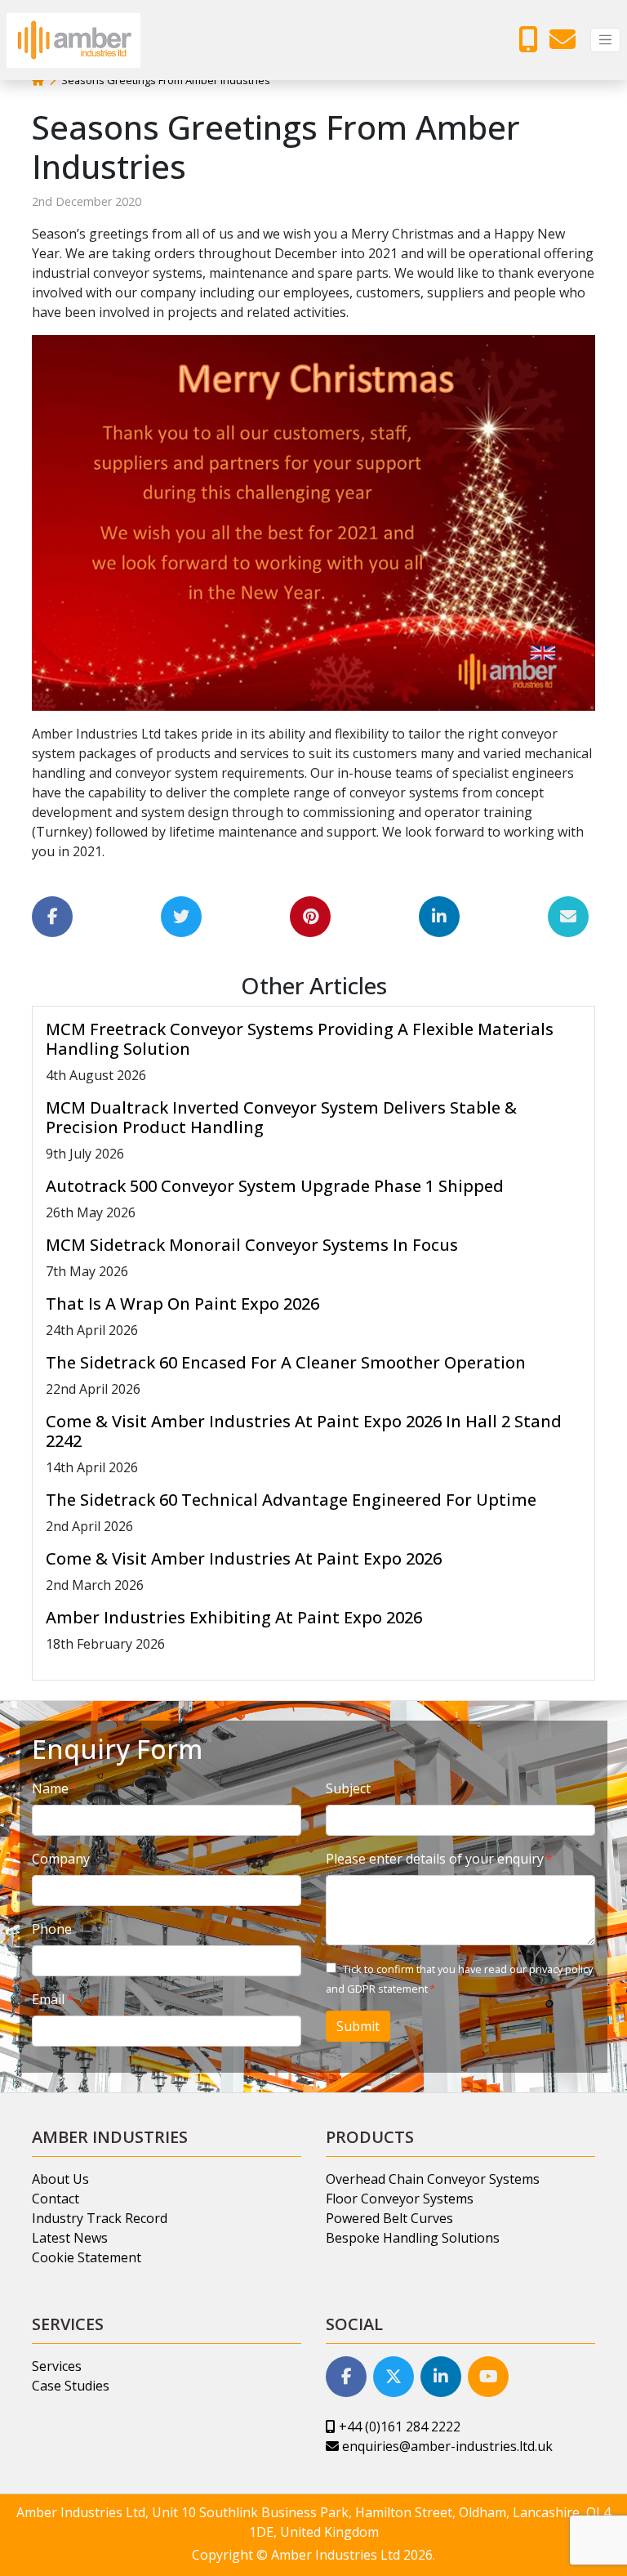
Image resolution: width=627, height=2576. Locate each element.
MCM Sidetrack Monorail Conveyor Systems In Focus (252, 1245)
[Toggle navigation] (605, 40)
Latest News (70, 2238)
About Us (60, 2179)
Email (48, 1999)
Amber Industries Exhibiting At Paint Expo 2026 (234, 1617)
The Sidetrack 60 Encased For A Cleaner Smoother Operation (286, 1362)
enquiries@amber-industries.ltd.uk (446, 2446)
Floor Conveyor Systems (400, 2199)
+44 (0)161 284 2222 (398, 2426)
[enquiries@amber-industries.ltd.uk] (567, 44)
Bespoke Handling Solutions (413, 2238)
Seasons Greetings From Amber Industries (166, 80)
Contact (56, 2199)
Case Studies (71, 2386)
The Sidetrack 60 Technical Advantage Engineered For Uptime (291, 1500)
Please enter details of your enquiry (435, 1859)
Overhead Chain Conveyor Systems (433, 2179)
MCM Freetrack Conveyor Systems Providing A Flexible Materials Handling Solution (300, 1039)
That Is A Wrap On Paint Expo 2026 (182, 1304)
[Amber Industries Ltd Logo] (73, 40)
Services (57, 2366)
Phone (52, 1929)
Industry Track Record (100, 2218)
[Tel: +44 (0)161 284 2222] (532, 44)
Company (61, 1859)
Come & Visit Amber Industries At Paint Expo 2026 (244, 1558)
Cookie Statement (87, 2257)
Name (50, 1788)
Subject (348, 1788)
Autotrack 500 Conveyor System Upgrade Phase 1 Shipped (275, 1186)
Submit (358, 2026)
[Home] (38, 80)
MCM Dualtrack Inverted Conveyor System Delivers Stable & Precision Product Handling (281, 1117)
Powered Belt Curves (389, 2218)
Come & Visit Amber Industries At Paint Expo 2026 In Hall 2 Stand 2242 (304, 1431)
